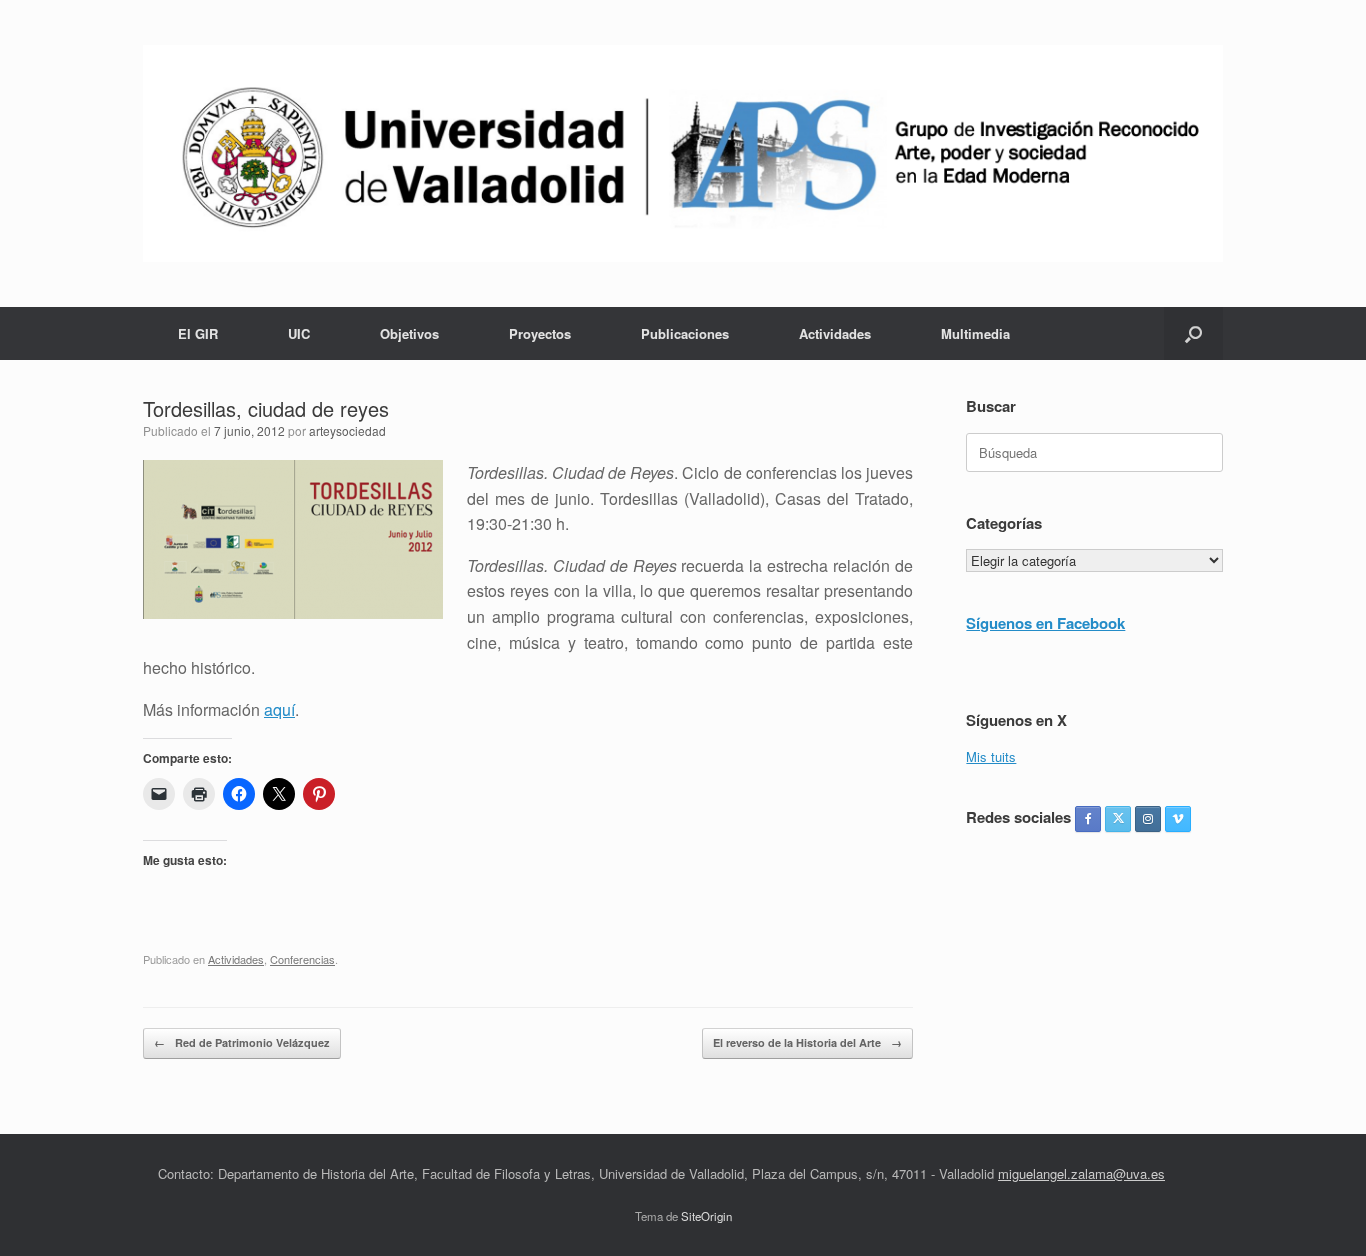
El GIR (198, 333)
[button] (1193, 333)
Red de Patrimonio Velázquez (242, 1042)
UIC (299, 333)
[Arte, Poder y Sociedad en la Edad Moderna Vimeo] (1178, 819)
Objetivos (409, 333)
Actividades (835, 333)
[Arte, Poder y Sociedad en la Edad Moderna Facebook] (1088, 819)
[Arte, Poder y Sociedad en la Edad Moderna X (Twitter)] (1118, 819)
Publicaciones (685, 333)
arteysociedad (347, 430)
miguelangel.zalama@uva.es (1081, 1173)
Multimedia (975, 333)
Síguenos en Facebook (1045, 623)
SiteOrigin (706, 1216)
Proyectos (540, 333)
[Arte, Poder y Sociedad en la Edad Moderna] (683, 153)
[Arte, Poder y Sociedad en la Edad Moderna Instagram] (1148, 819)
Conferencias (302, 959)
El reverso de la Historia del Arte (807, 1042)
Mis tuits (991, 756)
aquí (279, 709)
